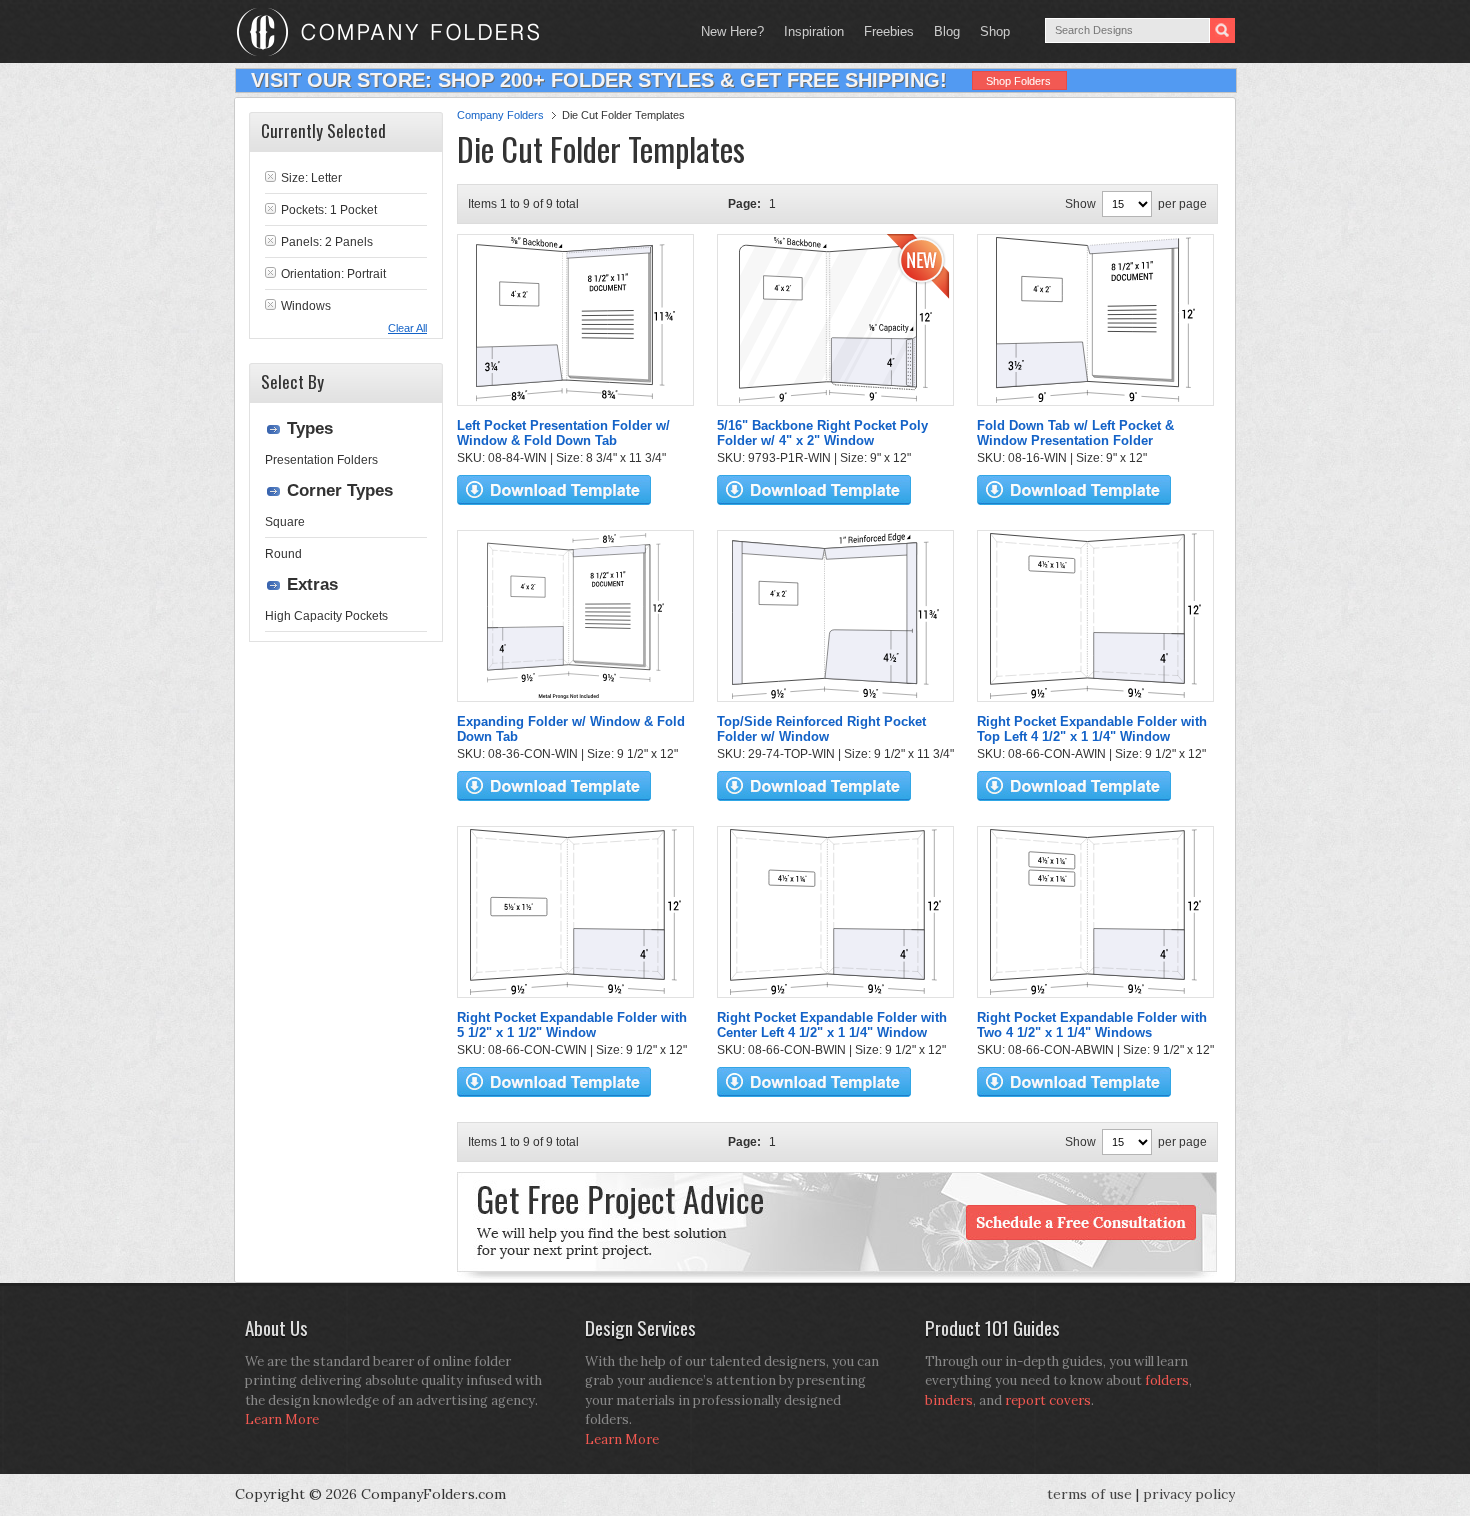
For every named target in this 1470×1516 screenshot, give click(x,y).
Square (285, 522)
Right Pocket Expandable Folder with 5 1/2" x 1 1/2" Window (572, 1025)
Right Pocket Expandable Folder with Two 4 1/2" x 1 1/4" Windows (1092, 1025)
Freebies (884, 31)
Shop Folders (1018, 81)
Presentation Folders (321, 460)
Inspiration (814, 31)
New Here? (732, 31)
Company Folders (500, 115)
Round (283, 554)
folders (1167, 1380)
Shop (990, 31)
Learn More (282, 1419)
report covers (1048, 1400)
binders (949, 1400)
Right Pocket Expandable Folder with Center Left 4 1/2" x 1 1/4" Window (832, 1025)
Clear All (407, 328)
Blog (947, 31)
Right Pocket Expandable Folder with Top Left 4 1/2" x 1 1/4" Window (1092, 729)
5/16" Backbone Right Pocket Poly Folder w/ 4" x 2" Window (822, 433)
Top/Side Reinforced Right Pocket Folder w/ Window (821, 729)
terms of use (1089, 1494)
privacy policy (1189, 1494)
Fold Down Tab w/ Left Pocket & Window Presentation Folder (1075, 433)
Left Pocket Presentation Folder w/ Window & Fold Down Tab (563, 433)
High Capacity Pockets (326, 616)
